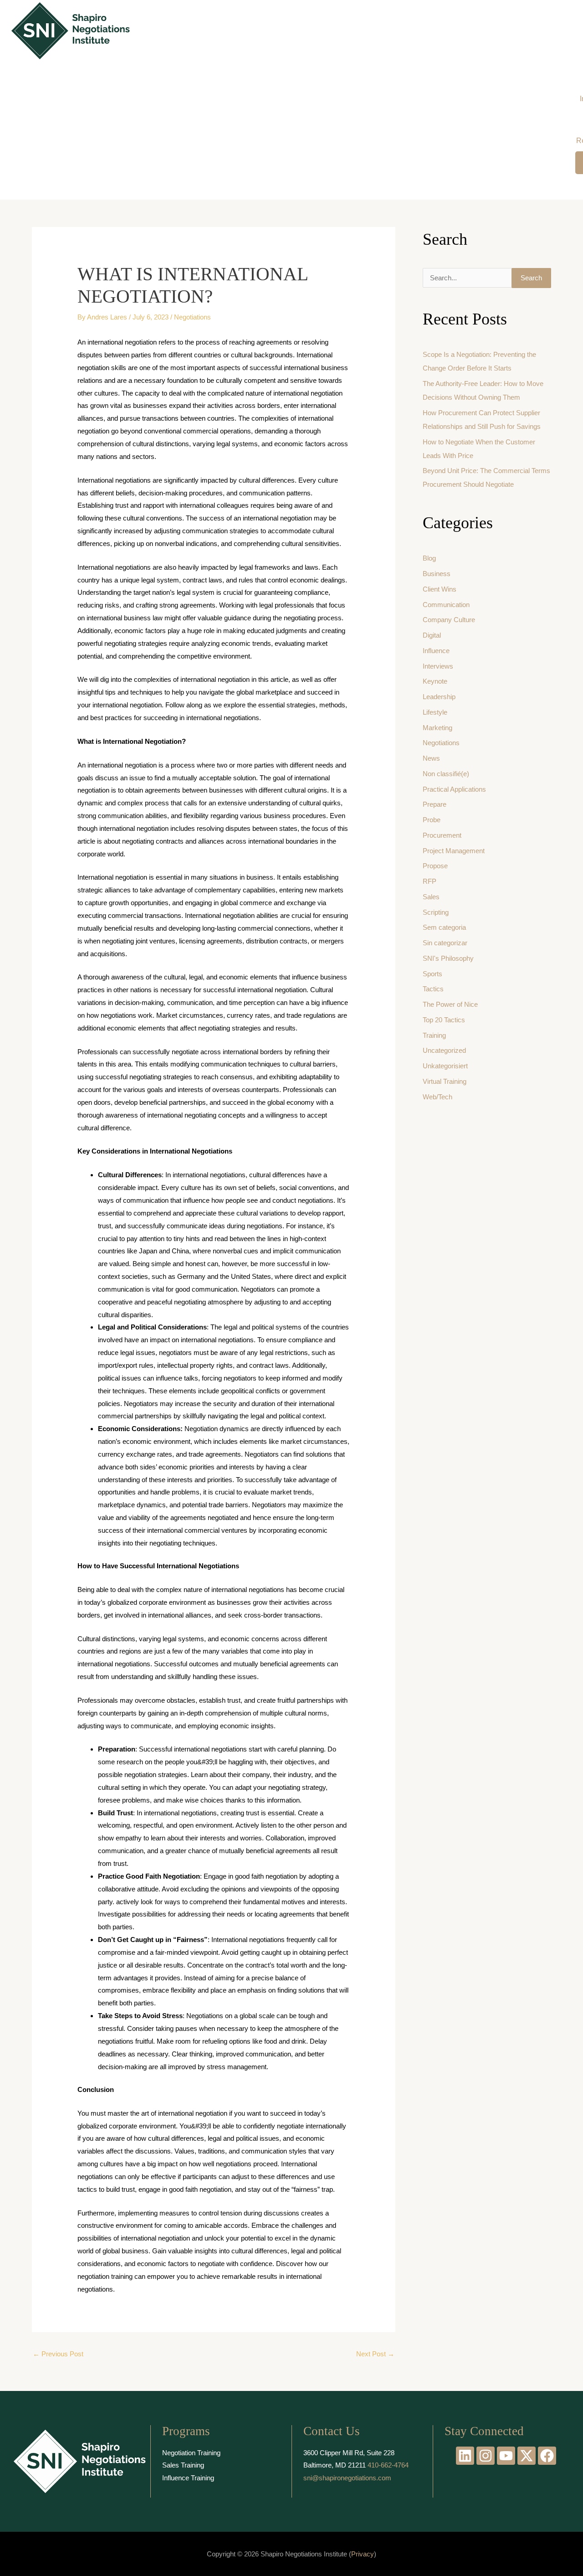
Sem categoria (444, 927)
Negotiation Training (191, 2453)
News (431, 758)
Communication (446, 605)
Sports (432, 974)
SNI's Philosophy (448, 958)
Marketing (437, 728)
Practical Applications (454, 789)
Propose (435, 866)
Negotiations (192, 317)
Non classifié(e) (446, 774)
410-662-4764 (388, 2465)
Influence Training (188, 2478)
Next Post (375, 2354)
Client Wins (440, 589)
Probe (432, 820)
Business (437, 574)
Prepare (435, 804)
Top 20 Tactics (444, 1020)
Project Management (454, 851)
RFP (430, 881)
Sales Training (183, 2465)
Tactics (433, 989)
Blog (429, 558)
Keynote (435, 681)
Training (434, 1035)
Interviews (438, 666)
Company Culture (449, 620)
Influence (436, 651)
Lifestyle (435, 712)
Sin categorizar (445, 943)
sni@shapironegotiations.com (347, 2478)
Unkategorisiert (445, 1066)
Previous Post (58, 2354)
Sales (431, 897)
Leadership (439, 697)
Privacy (363, 2554)
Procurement (442, 835)
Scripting (436, 912)
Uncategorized (444, 1050)
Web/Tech (437, 1097)
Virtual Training (445, 1081)
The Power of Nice (450, 1004)
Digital (432, 635)
